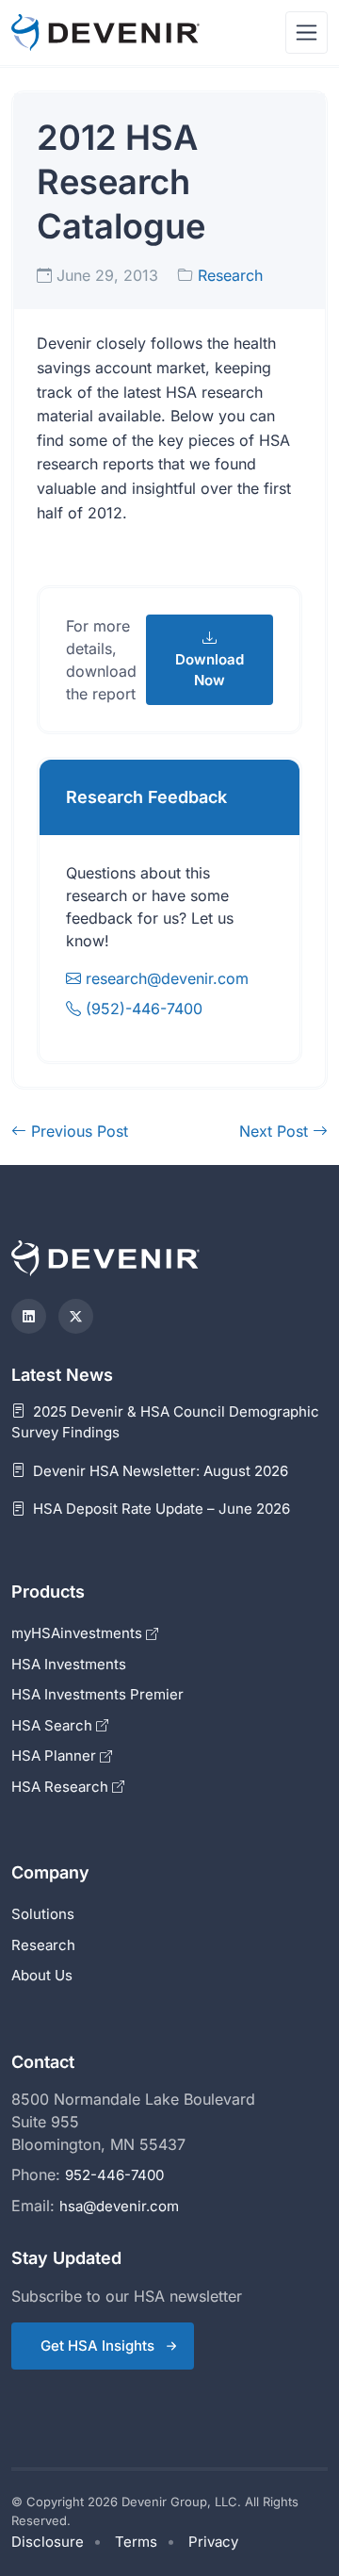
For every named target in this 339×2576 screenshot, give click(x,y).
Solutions (43, 1914)
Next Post (276, 1131)
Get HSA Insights (97, 2346)
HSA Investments (69, 1664)
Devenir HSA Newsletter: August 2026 (159, 1471)
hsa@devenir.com (119, 2206)
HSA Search (54, 1725)
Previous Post (77, 1131)
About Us (42, 1975)
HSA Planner (56, 1756)
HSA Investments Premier (97, 1694)
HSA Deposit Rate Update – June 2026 (160, 1509)
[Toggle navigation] (307, 33)
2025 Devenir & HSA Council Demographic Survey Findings (165, 1422)
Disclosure (48, 2542)
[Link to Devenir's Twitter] (76, 1316)
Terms (136, 2542)
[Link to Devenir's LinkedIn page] (29, 1316)
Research (230, 275)
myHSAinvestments (79, 1633)
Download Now (210, 670)
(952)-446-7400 (142, 1009)
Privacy (213, 2542)
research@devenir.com (167, 978)
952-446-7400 (114, 2175)
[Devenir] (105, 33)
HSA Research (62, 1787)
